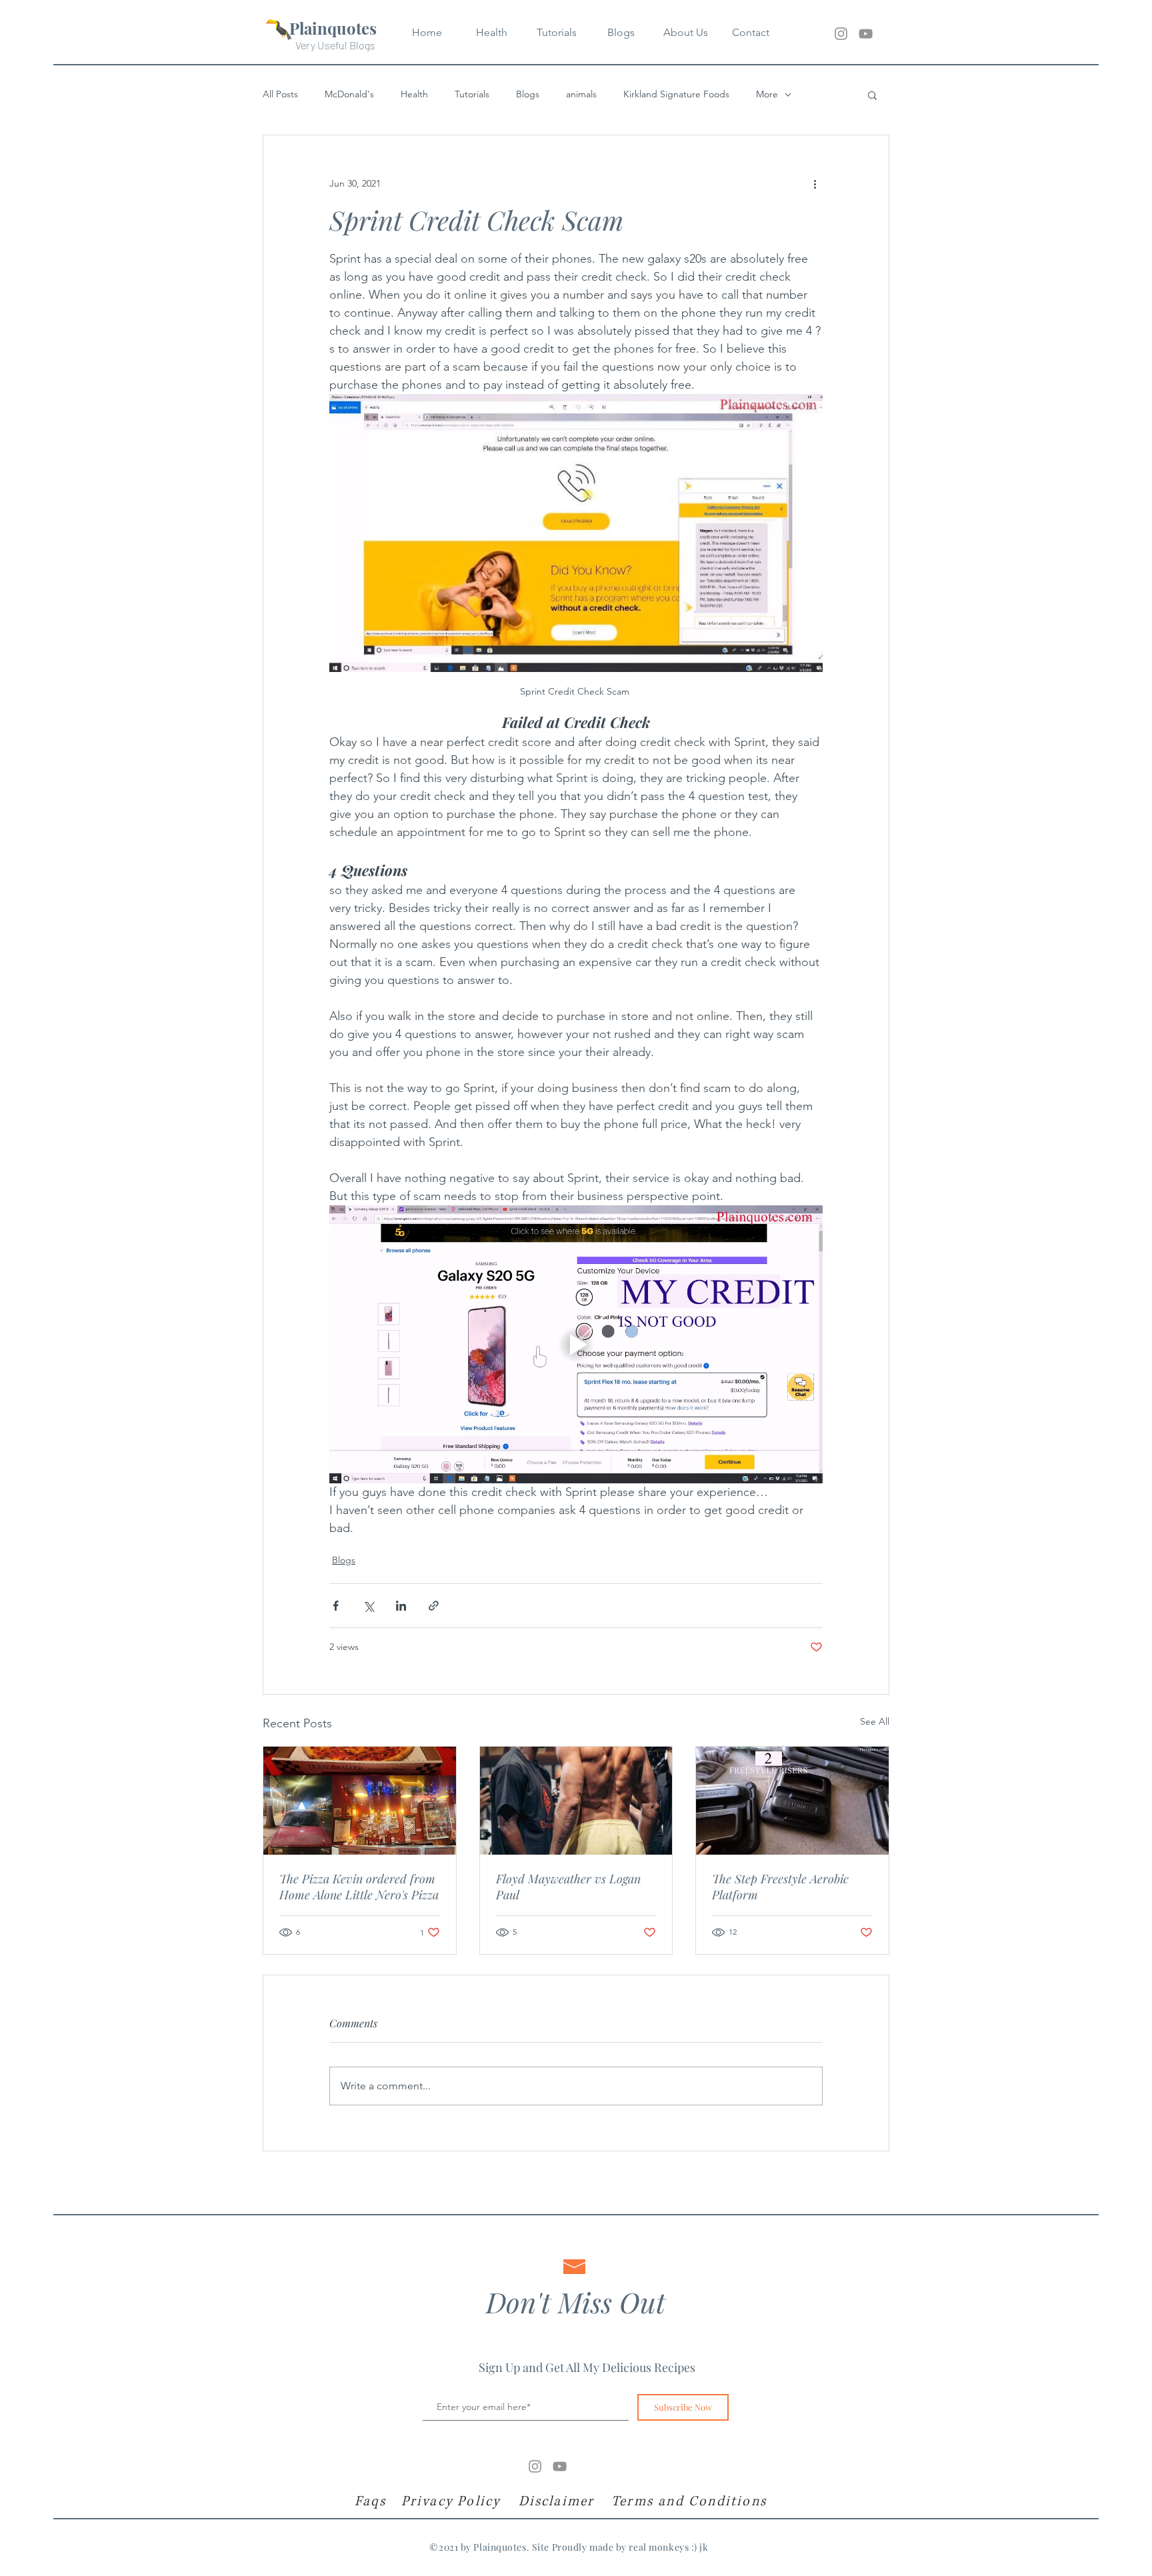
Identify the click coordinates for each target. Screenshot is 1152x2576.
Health (414, 94)
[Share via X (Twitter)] (368, 1606)
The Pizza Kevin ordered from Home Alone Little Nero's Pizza (359, 1887)
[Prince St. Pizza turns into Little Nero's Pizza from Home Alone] (360, 1801)
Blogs (528, 94)
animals (581, 94)
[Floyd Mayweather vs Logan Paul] (576, 1801)
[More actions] (815, 183)
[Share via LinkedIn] (401, 1606)
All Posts (280, 94)
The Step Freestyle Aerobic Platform (780, 1887)
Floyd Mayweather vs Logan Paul (568, 1887)
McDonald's (349, 94)
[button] (872, 95)
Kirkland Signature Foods (676, 94)
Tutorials (472, 94)
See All (875, 1721)
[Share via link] (434, 1606)
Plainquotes (333, 28)
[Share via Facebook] (336, 1606)
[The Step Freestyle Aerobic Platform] (792, 1801)
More (767, 94)
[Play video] (576, 1344)
